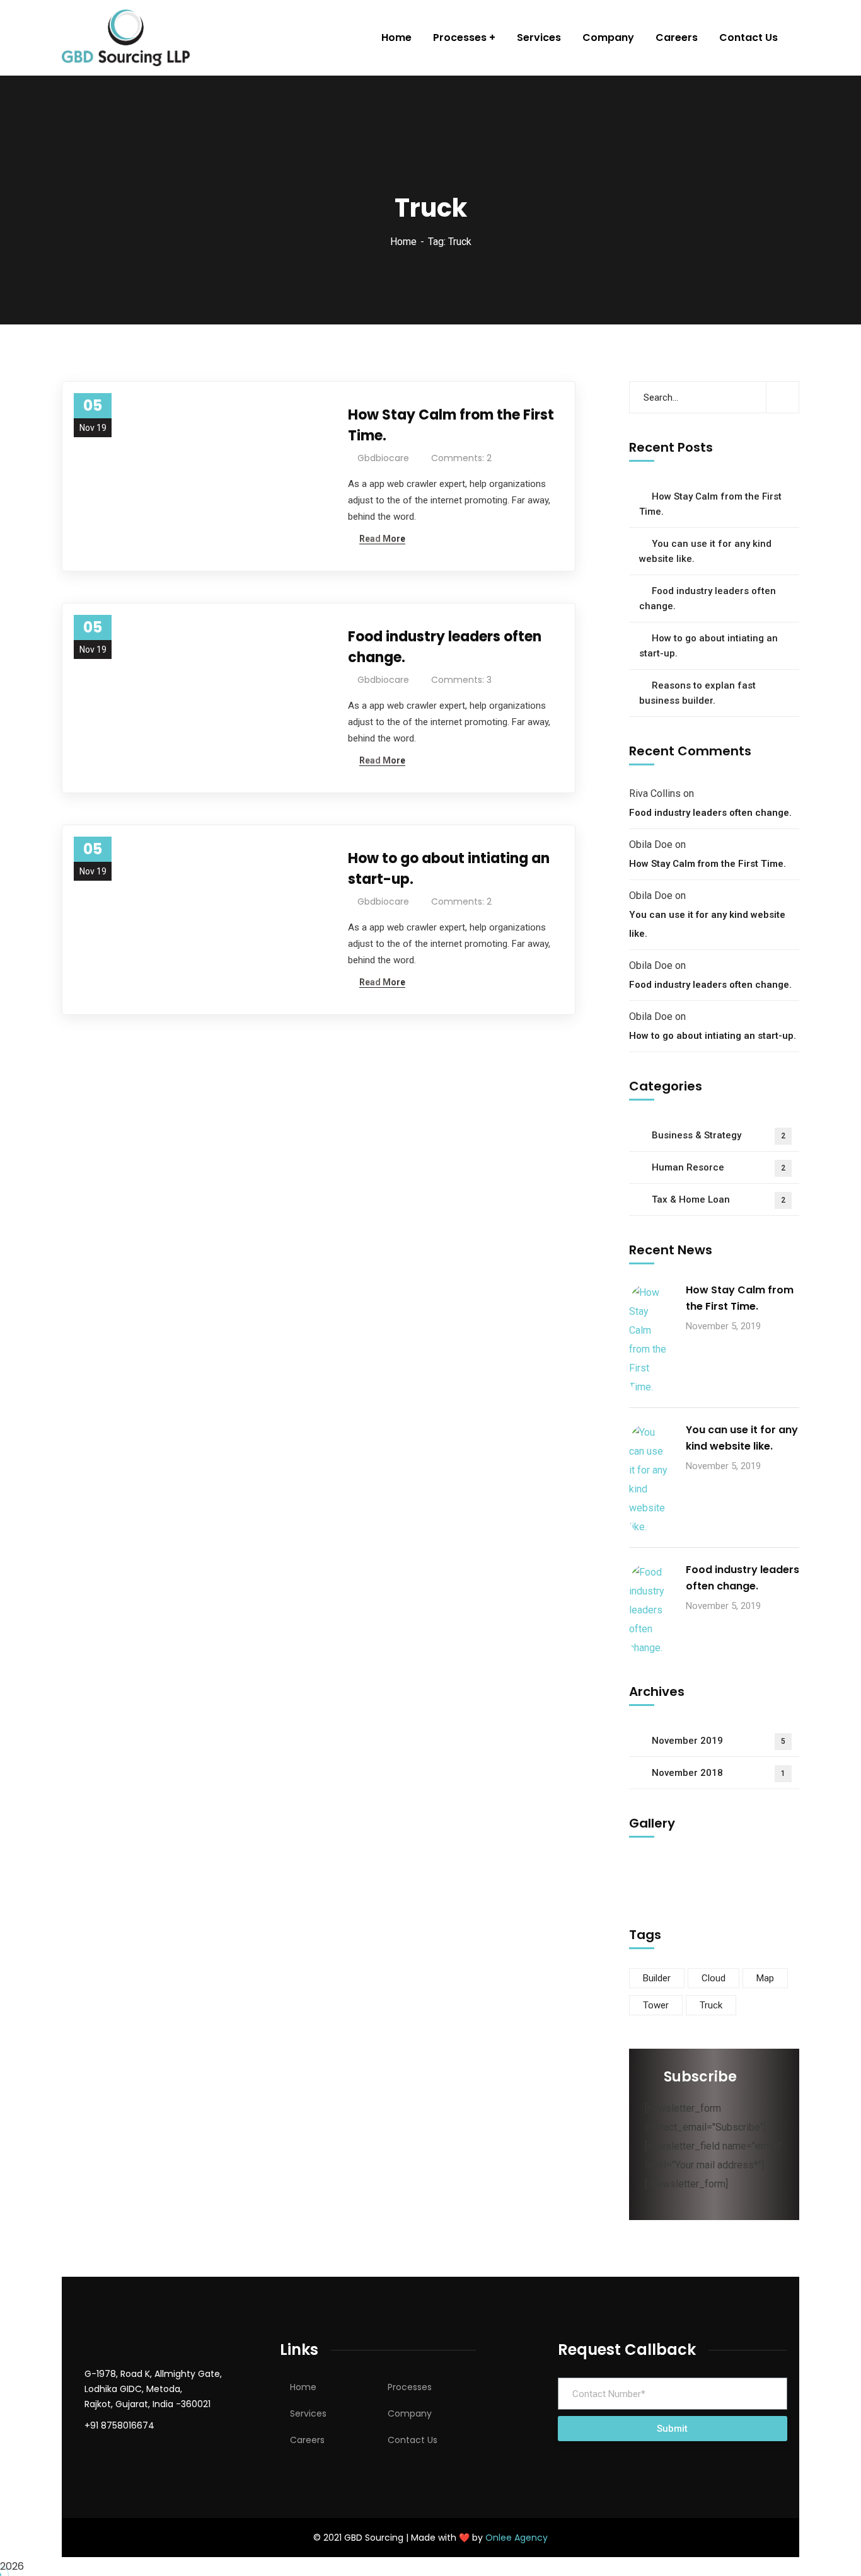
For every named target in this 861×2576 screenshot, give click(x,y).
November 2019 (719, 1741)
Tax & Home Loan (719, 1199)
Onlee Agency (517, 2538)
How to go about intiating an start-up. (449, 869)
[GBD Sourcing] (126, 38)
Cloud (714, 1978)
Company (410, 2413)
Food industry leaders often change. (445, 647)
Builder (657, 1978)
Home (403, 242)
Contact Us (413, 2440)
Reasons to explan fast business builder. (697, 693)
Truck (711, 2005)
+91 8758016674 (119, 2425)
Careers (307, 2440)
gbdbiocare (383, 458)
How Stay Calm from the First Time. (451, 425)
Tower (656, 2005)
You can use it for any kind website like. (705, 551)
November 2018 (719, 1773)
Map (765, 1978)
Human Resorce (719, 1167)
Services (308, 2413)
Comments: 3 (461, 680)
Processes (410, 2387)
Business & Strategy (719, 1135)
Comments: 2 (461, 458)
